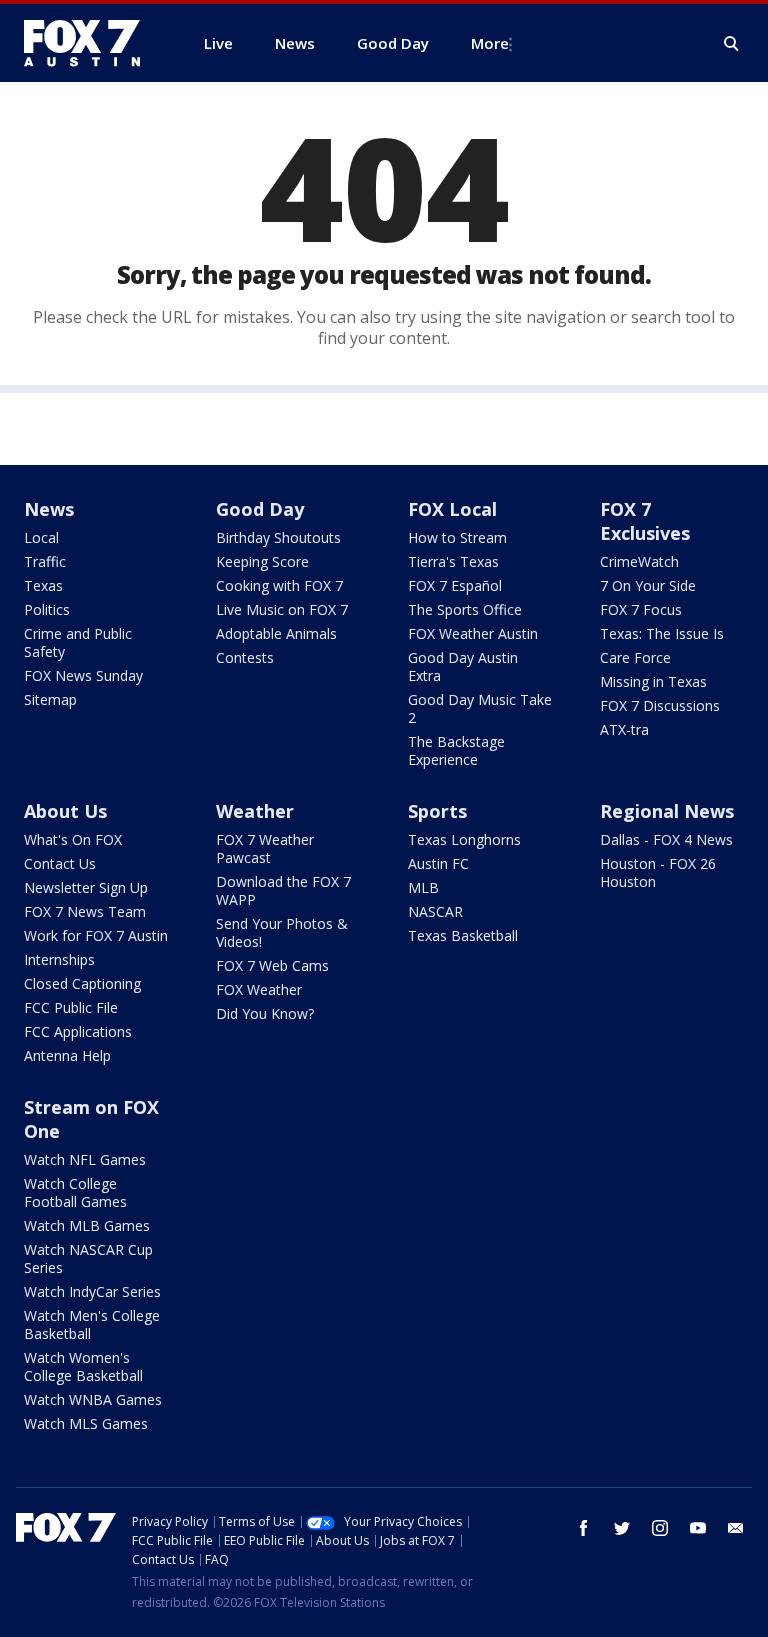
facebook (584, 1528)
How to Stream (457, 537)
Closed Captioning (82, 983)
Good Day (260, 509)
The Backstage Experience (456, 750)
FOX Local (452, 509)
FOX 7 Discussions (660, 705)
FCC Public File (71, 1007)
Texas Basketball (463, 935)
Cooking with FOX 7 (279, 585)
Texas (43, 585)
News (49, 509)
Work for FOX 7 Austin (96, 935)
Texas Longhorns (464, 839)
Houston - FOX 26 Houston (658, 872)
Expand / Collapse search (732, 44)
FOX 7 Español (455, 585)
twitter (622, 1528)
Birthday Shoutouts (278, 537)
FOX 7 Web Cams (272, 965)
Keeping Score (262, 561)
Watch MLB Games (87, 1225)
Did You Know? (265, 1013)
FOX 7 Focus (641, 609)
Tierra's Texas (453, 561)
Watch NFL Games (85, 1159)
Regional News (667, 811)
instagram (660, 1528)
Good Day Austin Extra (463, 666)
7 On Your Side (648, 585)
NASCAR (435, 911)
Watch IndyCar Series (92, 1291)
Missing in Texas (653, 681)
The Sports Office (465, 609)
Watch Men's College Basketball (92, 1324)
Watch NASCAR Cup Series (88, 1258)
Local (41, 537)
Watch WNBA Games (93, 1399)
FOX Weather (259, 989)
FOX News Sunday (83, 675)
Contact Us (60, 863)
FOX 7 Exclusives (645, 521)
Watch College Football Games (75, 1192)
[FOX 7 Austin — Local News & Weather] (90, 43)
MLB (423, 887)
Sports (437, 811)
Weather (255, 811)
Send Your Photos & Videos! (282, 932)
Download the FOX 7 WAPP (283, 890)
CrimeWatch (639, 561)
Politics (47, 609)
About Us (65, 811)
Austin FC (438, 863)
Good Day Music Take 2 (480, 708)
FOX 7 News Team (85, 911)
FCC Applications (78, 1031)
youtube (698, 1528)
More (490, 43)
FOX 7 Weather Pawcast (265, 848)
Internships (59, 959)
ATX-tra (624, 729)
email (736, 1528)
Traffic (45, 561)
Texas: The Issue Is (662, 633)
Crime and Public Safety (78, 642)
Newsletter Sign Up (86, 887)
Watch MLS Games (86, 1423)
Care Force (635, 657)
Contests (245, 657)
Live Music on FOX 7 (282, 609)
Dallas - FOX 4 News (666, 839)
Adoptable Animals (276, 633)
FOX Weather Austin (473, 633)
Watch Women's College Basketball (83, 1366)
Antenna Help (67, 1055)
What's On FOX (73, 839)
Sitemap (50, 699)
